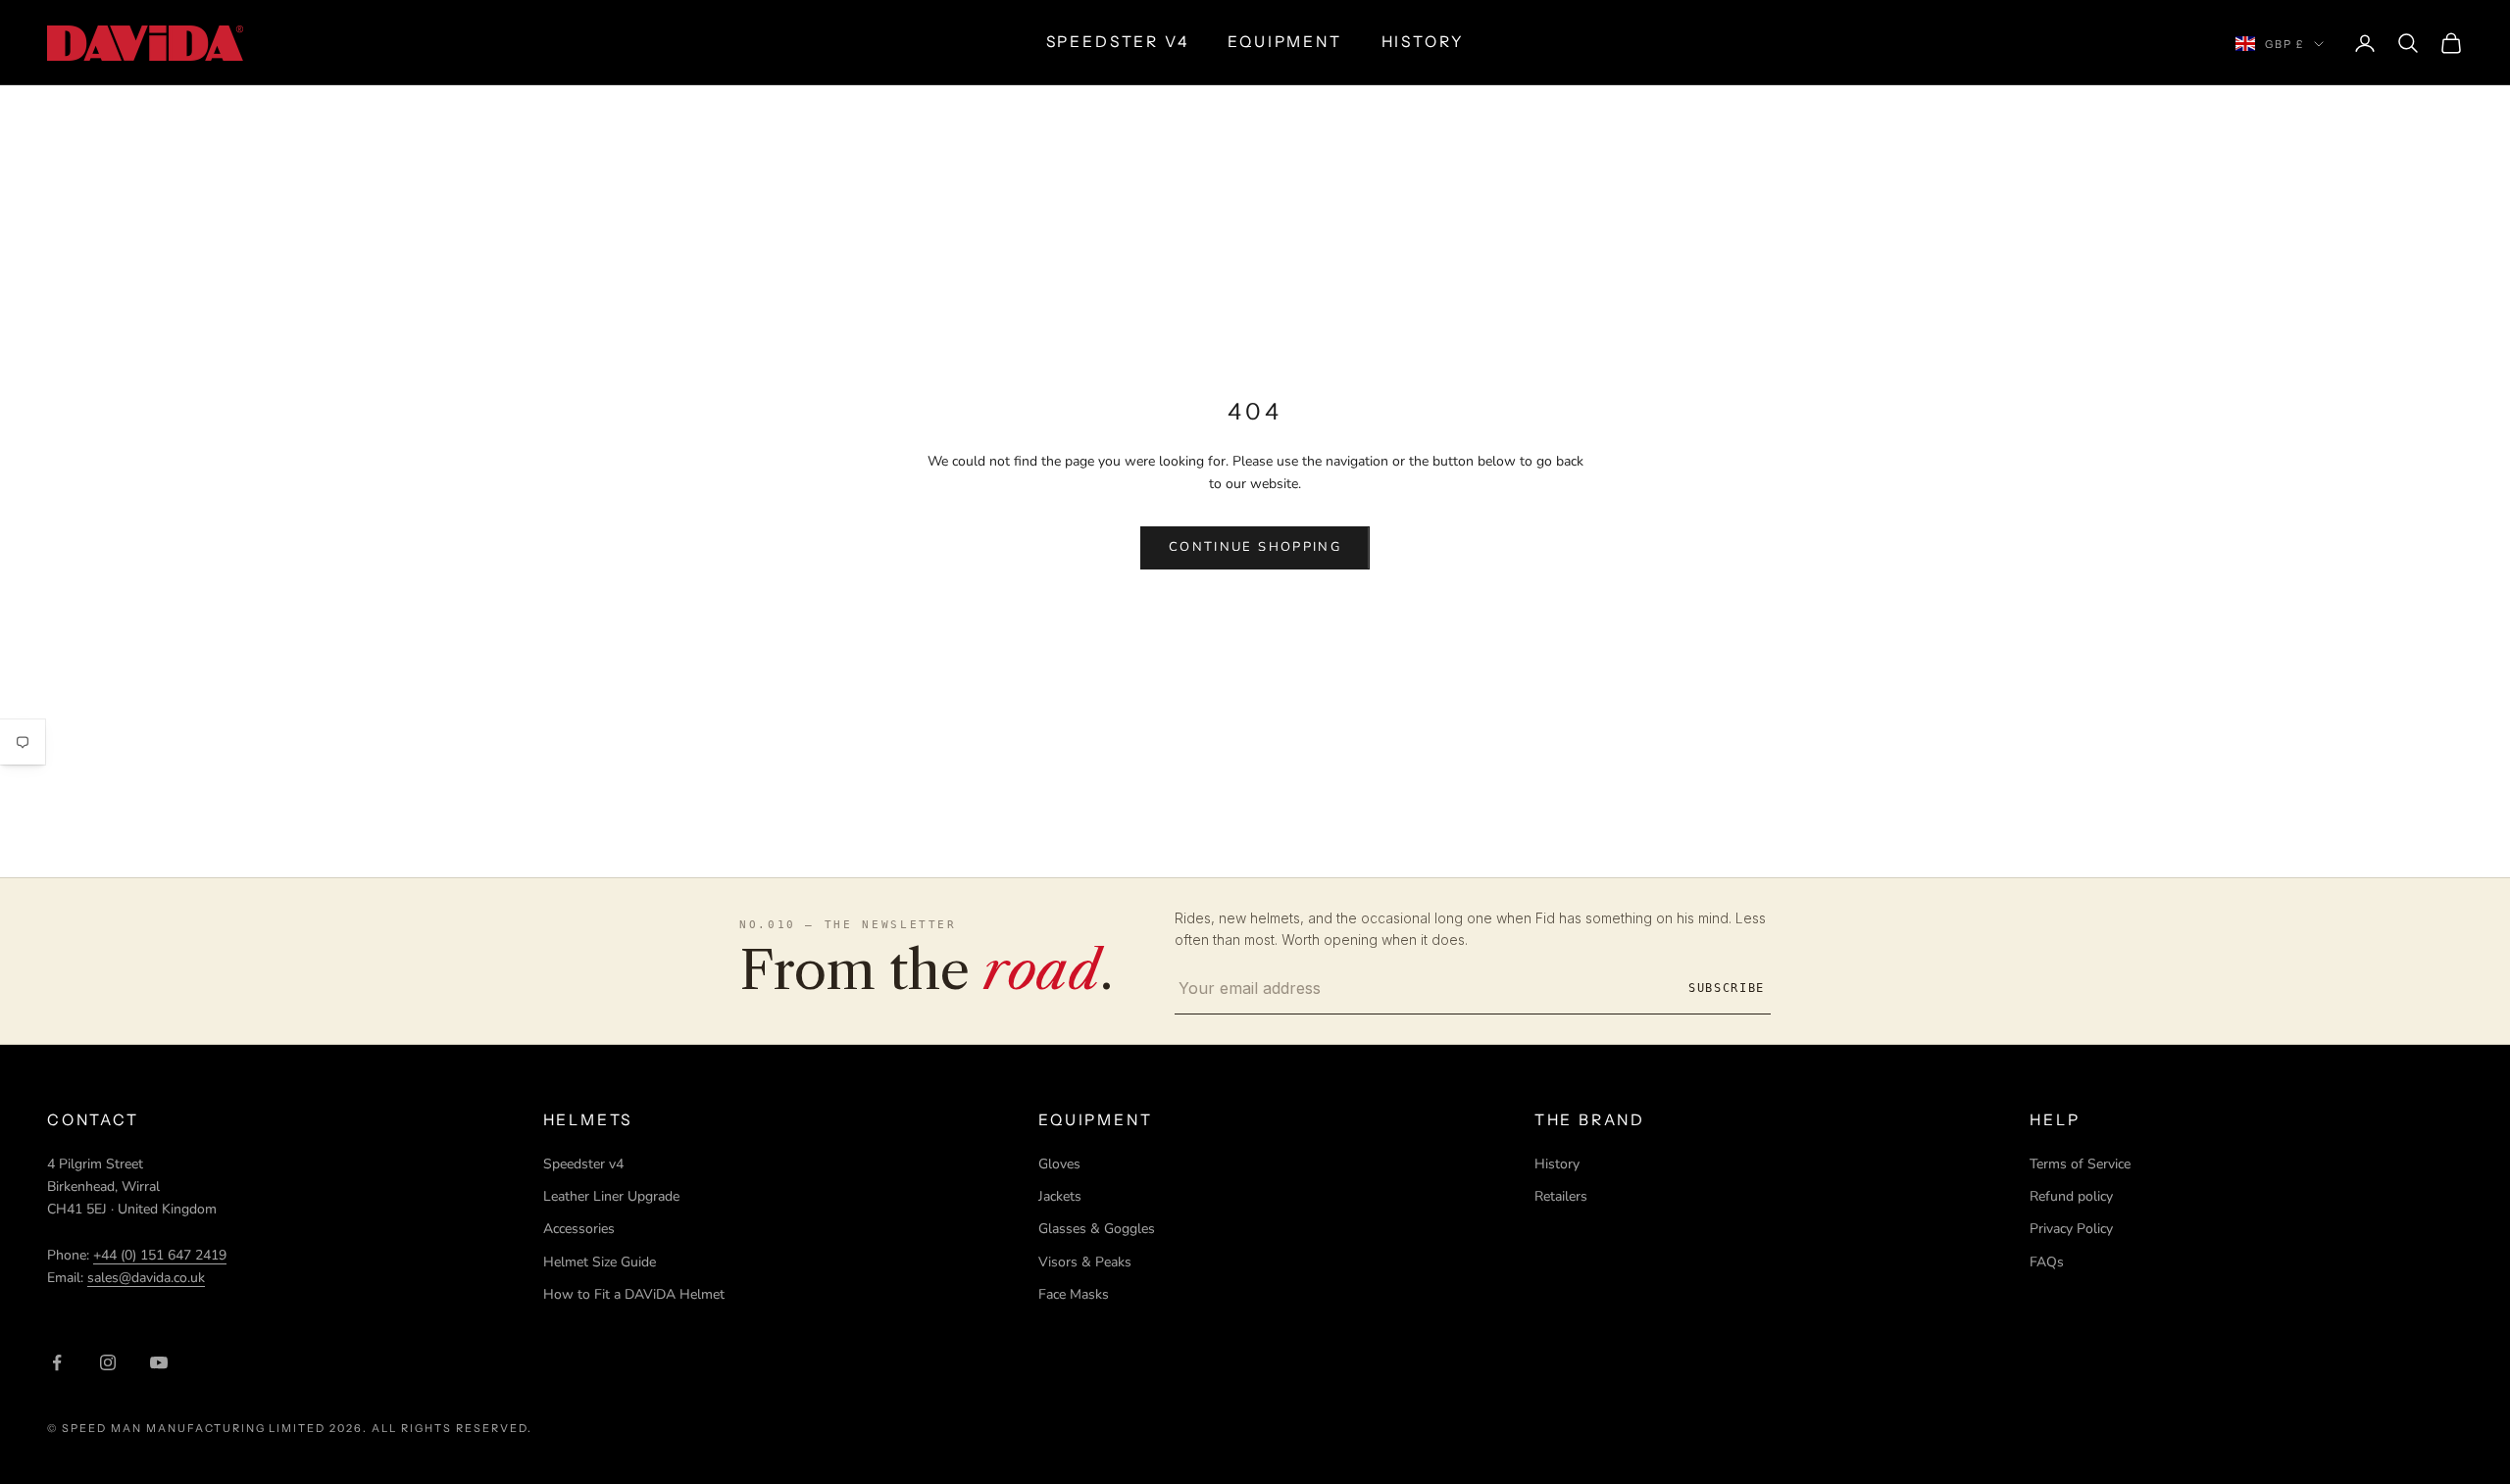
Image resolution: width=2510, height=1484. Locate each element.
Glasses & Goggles (1097, 1229)
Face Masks (1074, 1294)
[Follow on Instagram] (108, 1362)
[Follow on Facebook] (57, 1362)
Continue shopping (1255, 547)
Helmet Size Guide (600, 1262)
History (1557, 1164)
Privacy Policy (2071, 1229)
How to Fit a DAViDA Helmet (634, 1294)
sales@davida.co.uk (146, 1278)
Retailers (1561, 1196)
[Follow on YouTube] (159, 1362)
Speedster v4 (583, 1164)
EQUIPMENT (1284, 42)
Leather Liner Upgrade (611, 1196)
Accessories (579, 1229)
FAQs (2047, 1262)
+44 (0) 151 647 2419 (160, 1255)
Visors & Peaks (1085, 1262)
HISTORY (1423, 42)
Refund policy (2071, 1196)
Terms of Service (2080, 1164)
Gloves (1059, 1164)
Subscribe (1727, 988)
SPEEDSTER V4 (1118, 42)
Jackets (1060, 1196)
